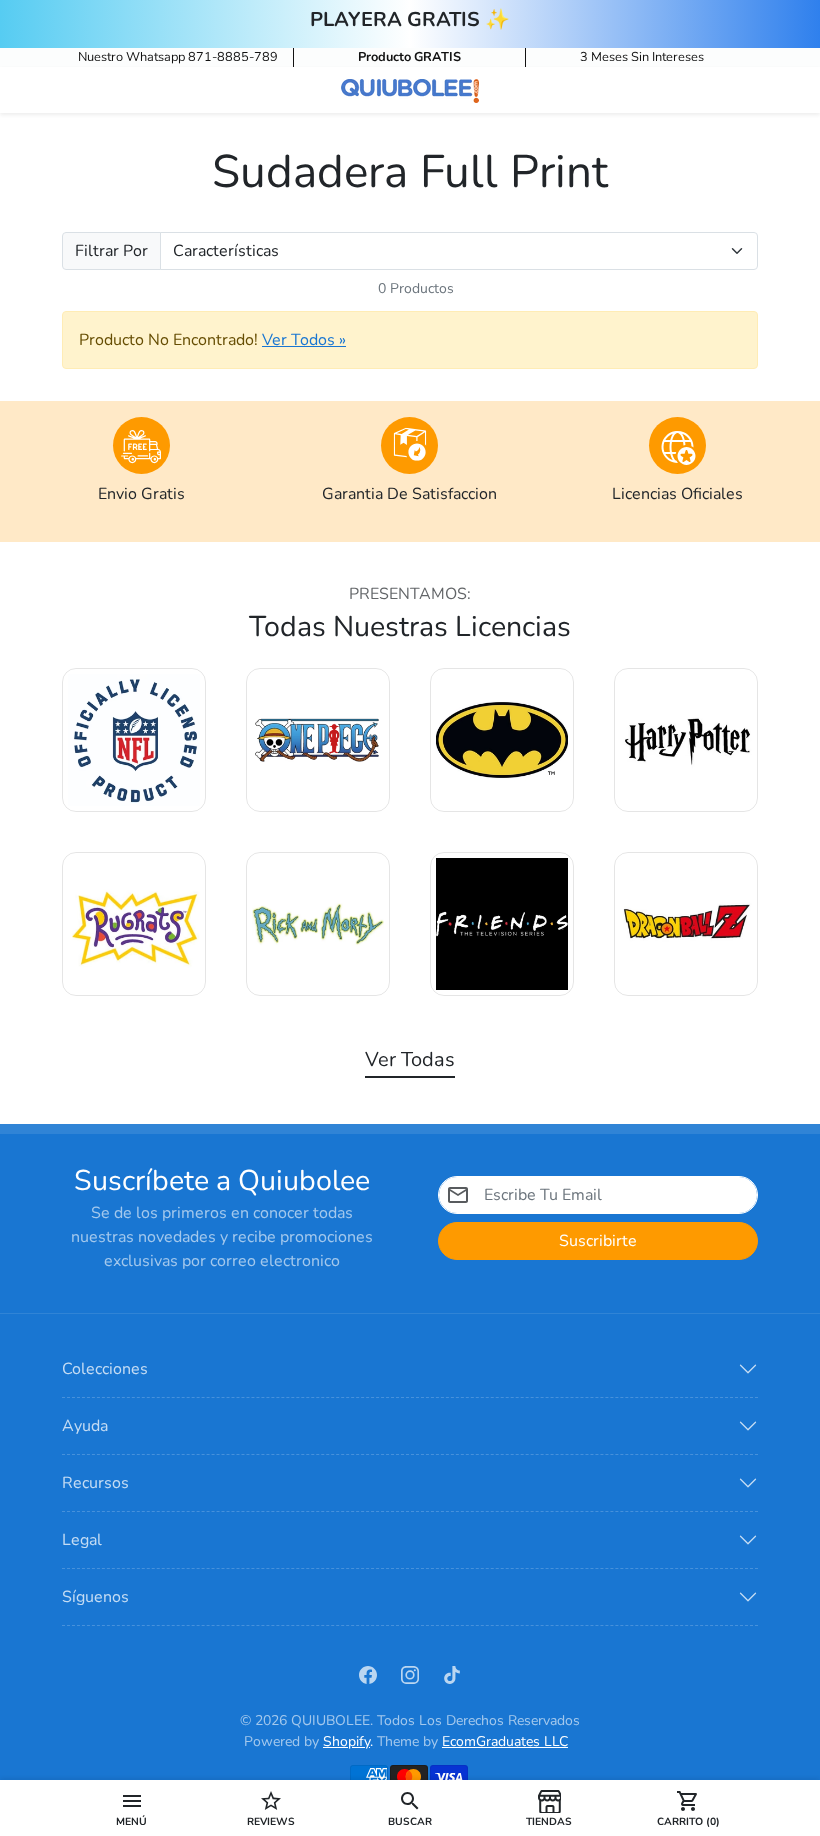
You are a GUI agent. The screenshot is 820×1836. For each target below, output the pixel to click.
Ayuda (85, 1426)
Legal (82, 1540)
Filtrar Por (111, 251)
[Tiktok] (452, 1674)
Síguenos (95, 1597)
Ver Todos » (304, 340)
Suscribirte (598, 1241)
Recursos (95, 1483)
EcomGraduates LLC (505, 1741)
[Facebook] (368, 1674)
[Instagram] (410, 1674)
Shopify (346, 1741)
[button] (131, 1808)
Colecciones (105, 1369)
